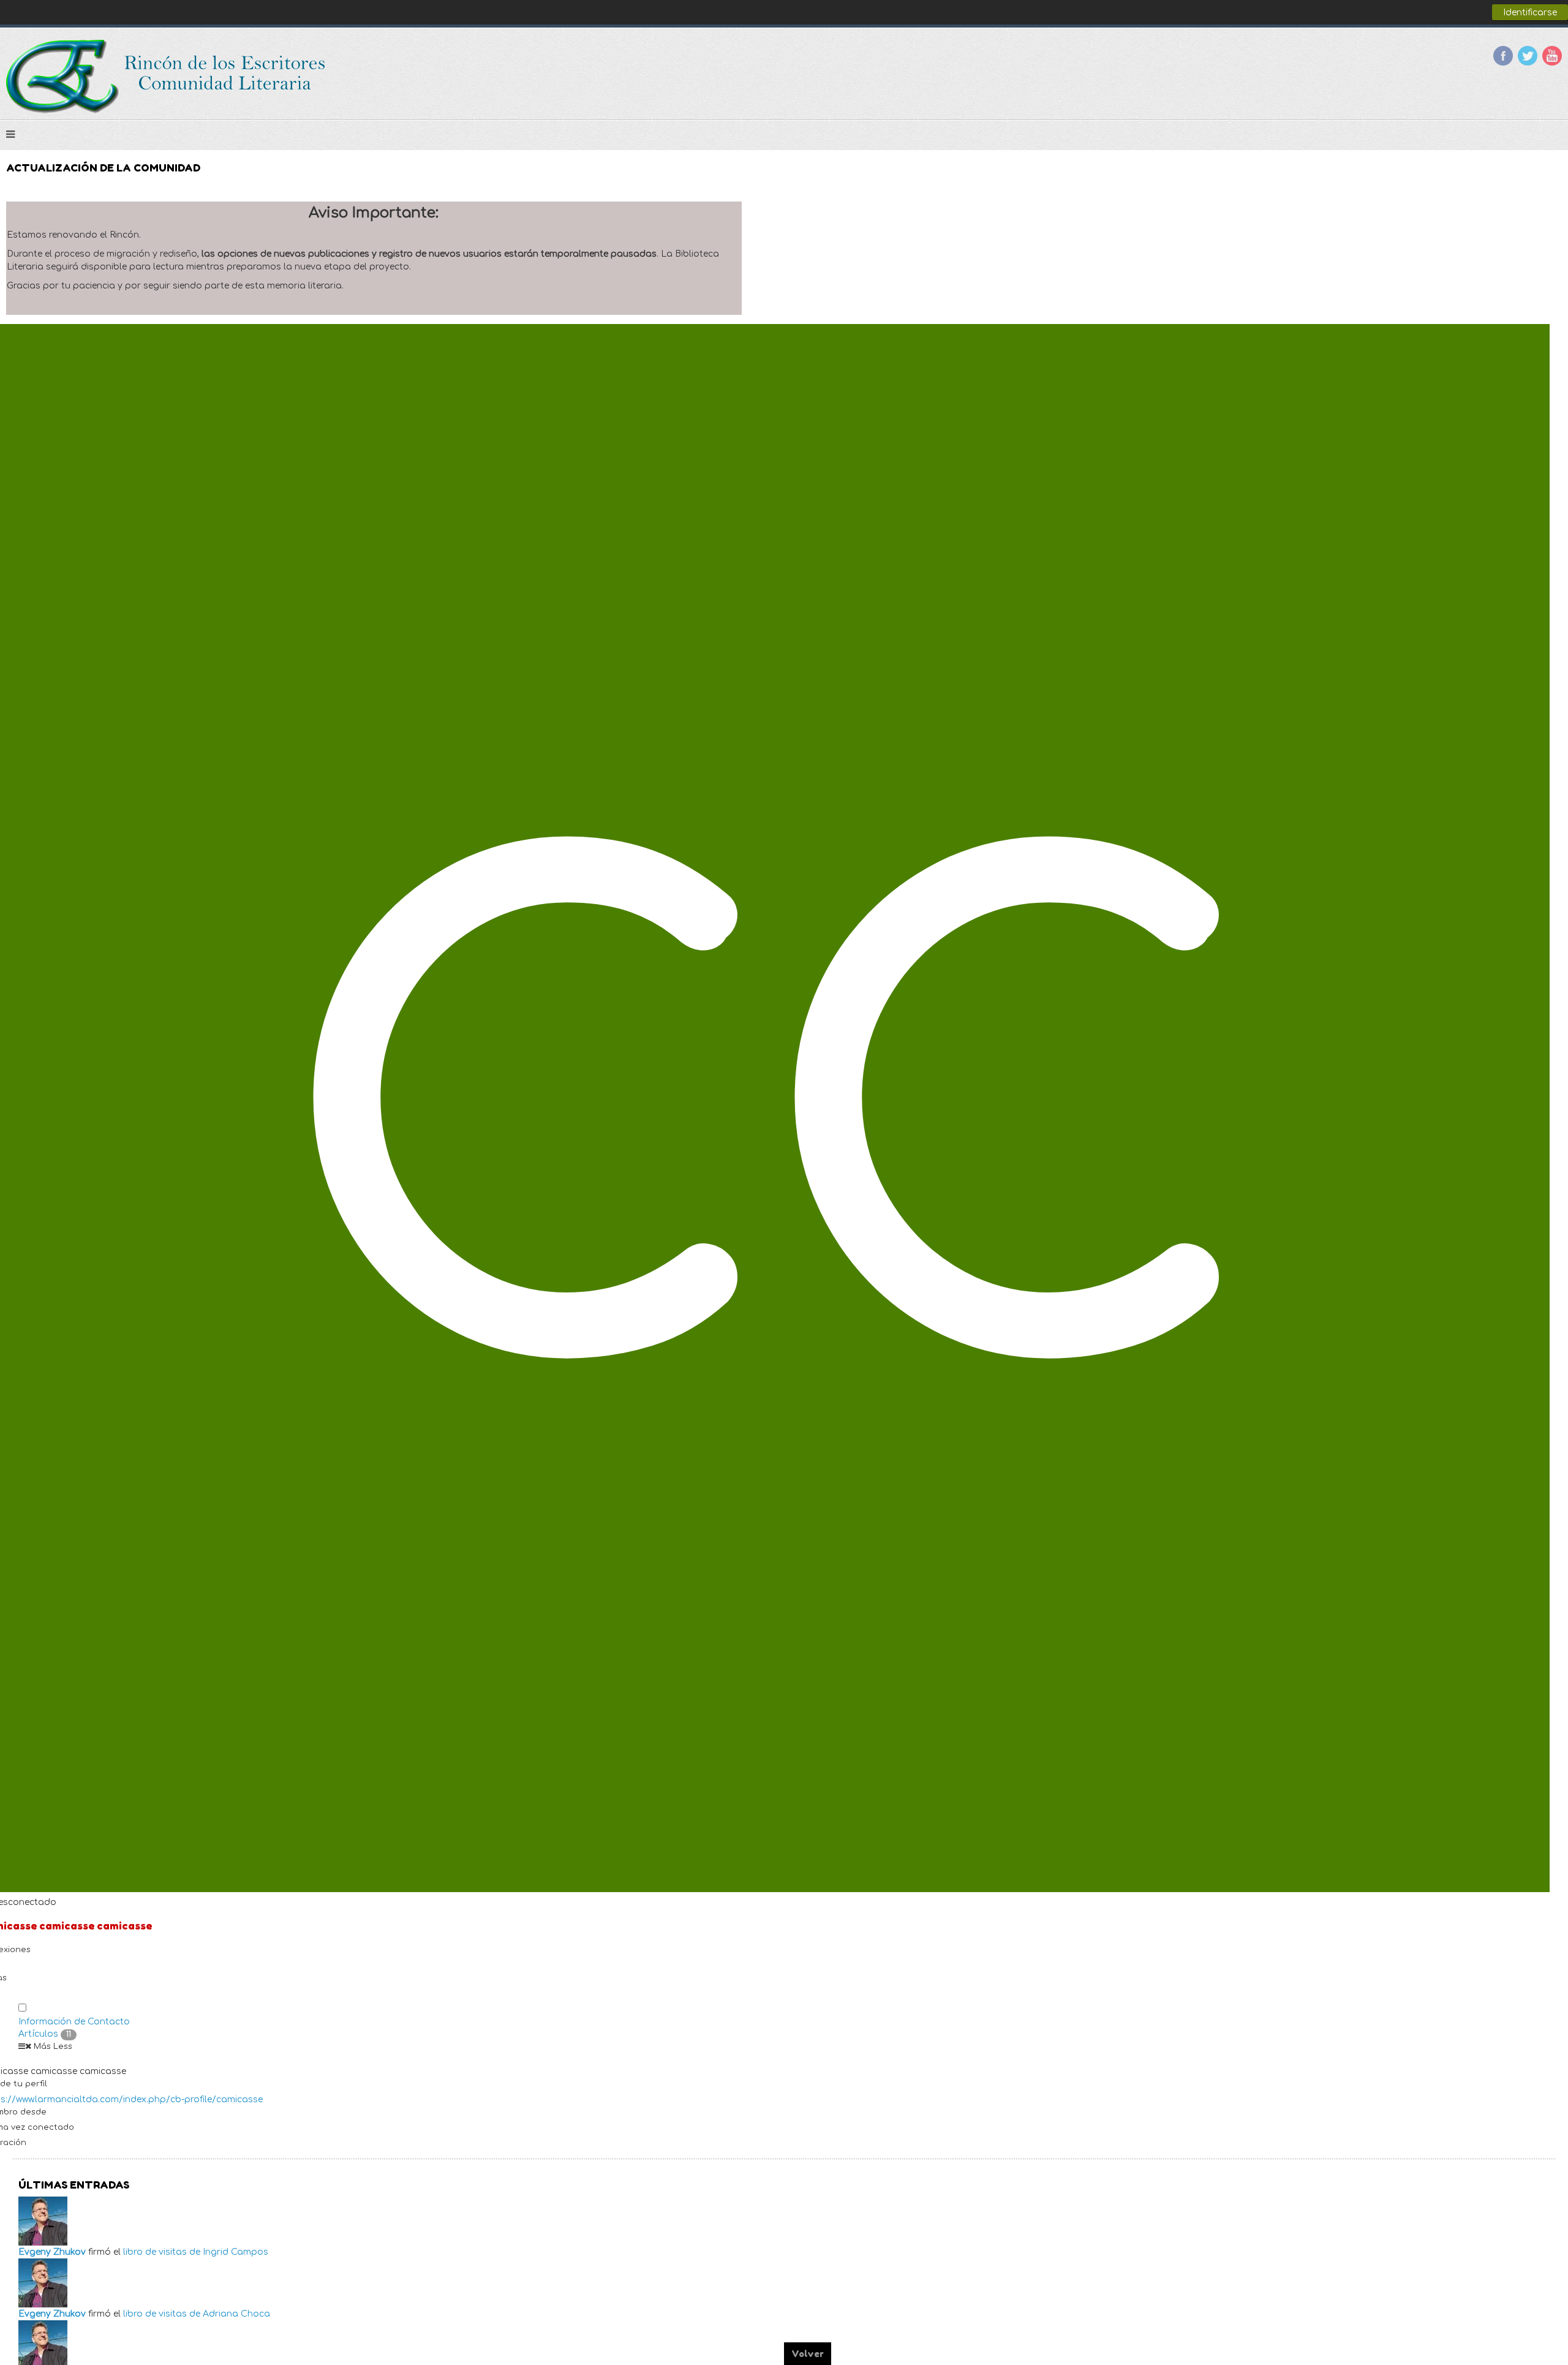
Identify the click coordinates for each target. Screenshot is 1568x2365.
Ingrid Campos (236, 2252)
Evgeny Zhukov (52, 2252)
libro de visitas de (162, 2252)
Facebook (1503, 56)
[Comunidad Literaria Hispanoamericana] (167, 77)
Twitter (1528, 56)
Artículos (45, 2034)
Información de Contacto (74, 2022)
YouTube (1552, 56)
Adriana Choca (236, 2314)
